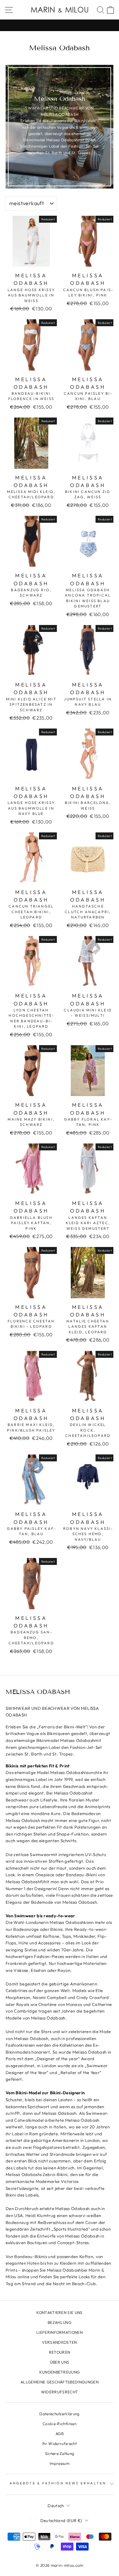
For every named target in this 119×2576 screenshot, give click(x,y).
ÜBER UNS (60, 2362)
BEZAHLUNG (59, 2322)
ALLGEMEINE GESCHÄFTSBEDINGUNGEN (59, 2382)
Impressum (59, 2463)
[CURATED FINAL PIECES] (59, 25)
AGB (59, 2434)
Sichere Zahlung (60, 2453)
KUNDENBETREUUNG (60, 2372)
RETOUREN (60, 2352)
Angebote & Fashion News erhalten (58, 2483)
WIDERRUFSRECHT (60, 2392)
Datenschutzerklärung (59, 2414)
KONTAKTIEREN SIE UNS (59, 2312)
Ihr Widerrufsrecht (59, 2443)
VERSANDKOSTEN (59, 2342)
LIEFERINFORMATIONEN (59, 2332)
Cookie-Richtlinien (59, 2424)
